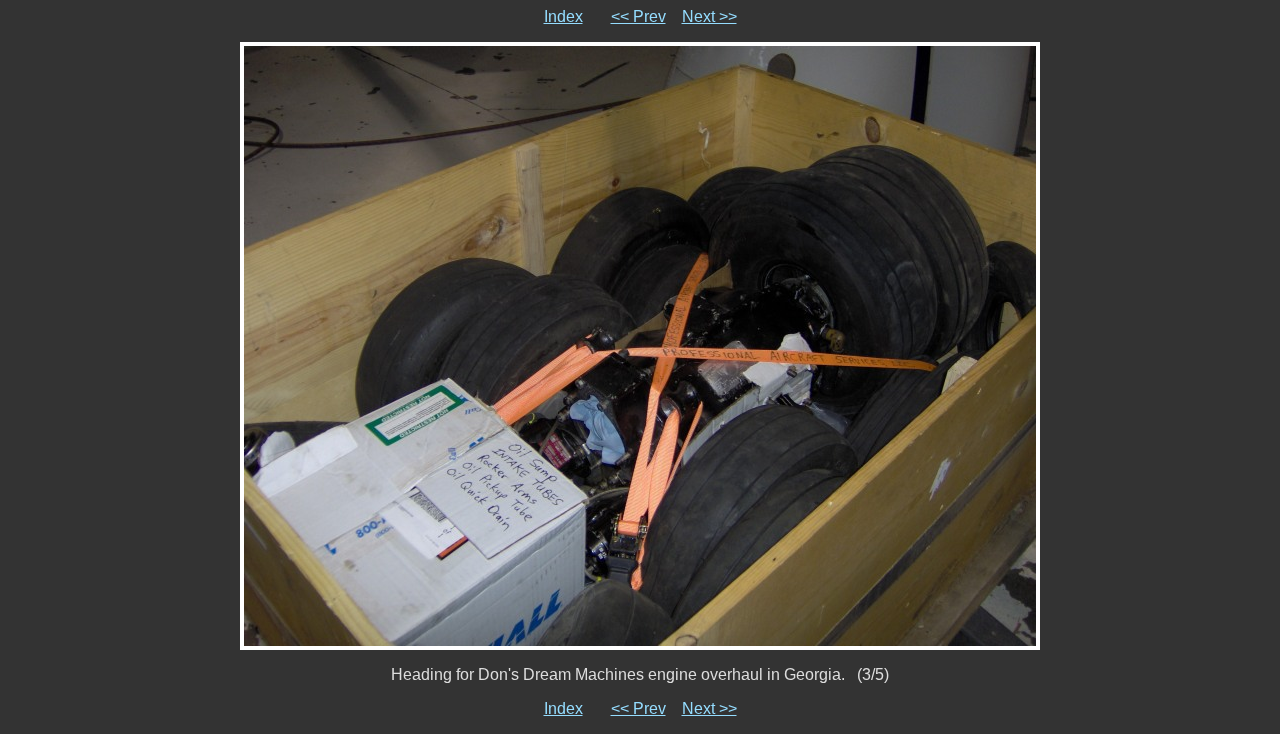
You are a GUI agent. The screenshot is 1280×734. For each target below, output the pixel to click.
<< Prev (638, 16)
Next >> (709, 16)
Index (563, 16)
